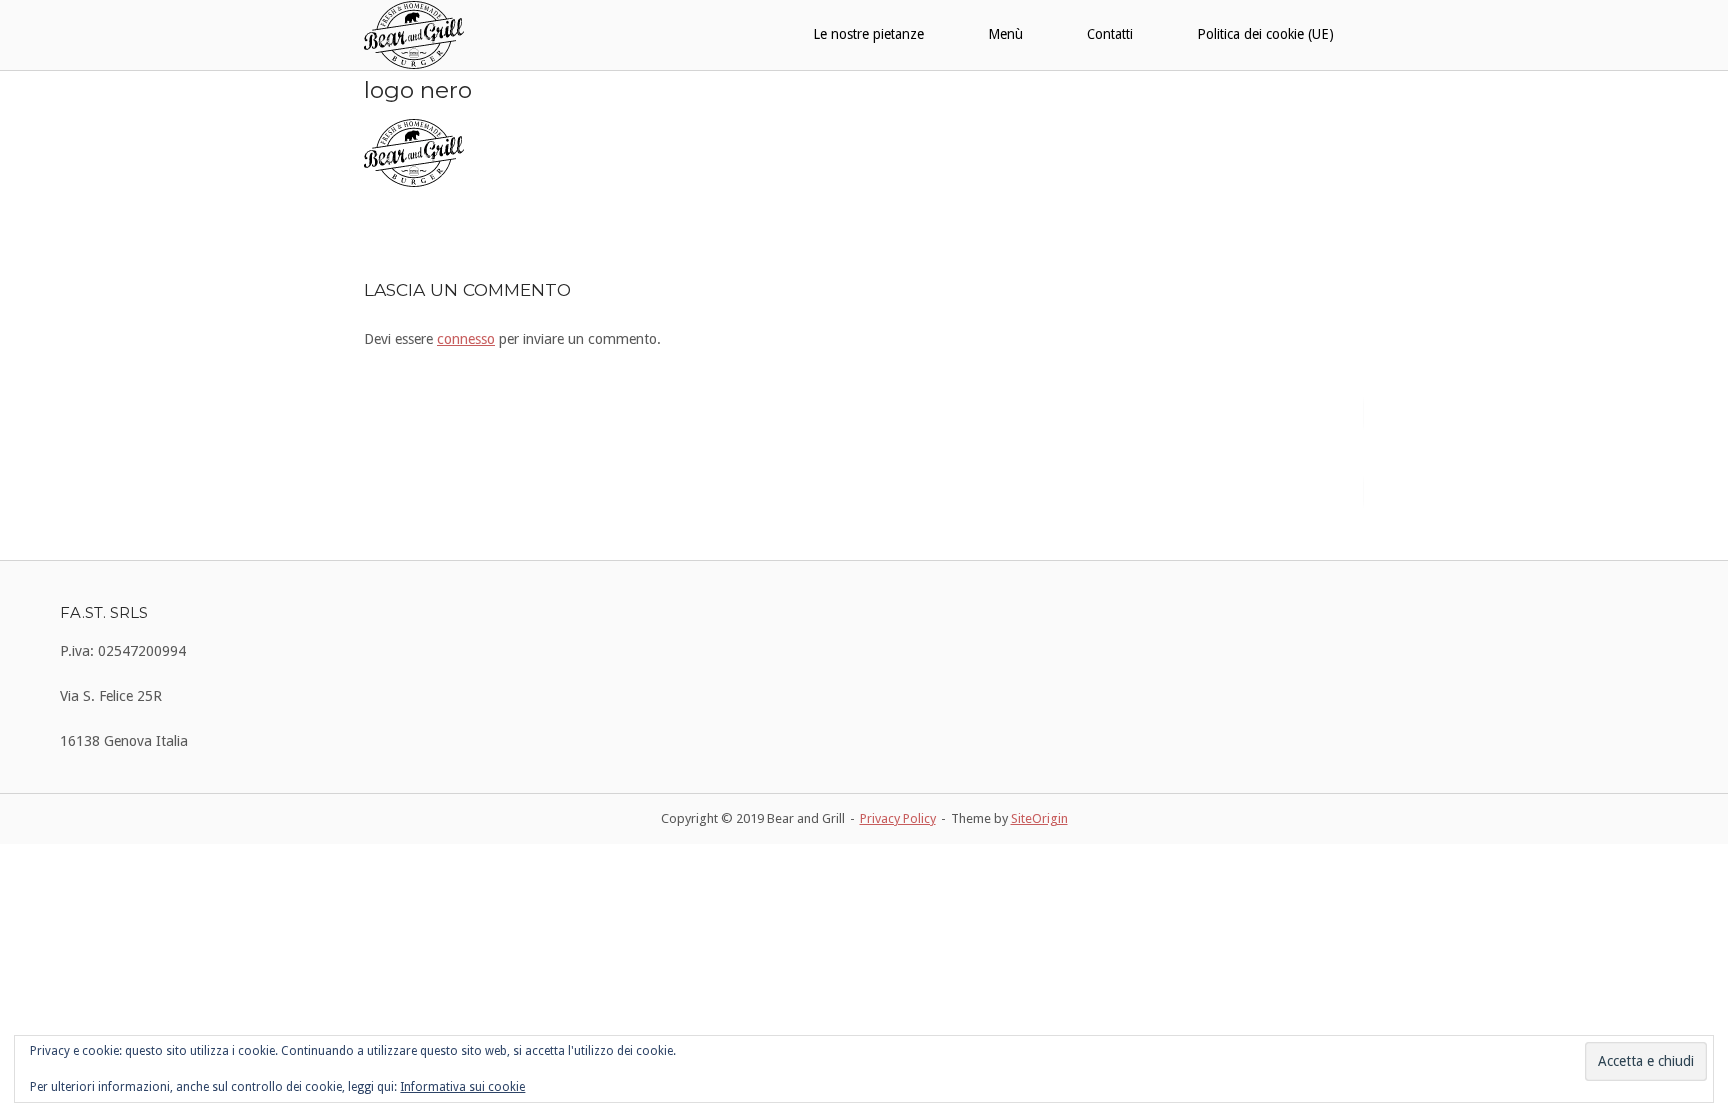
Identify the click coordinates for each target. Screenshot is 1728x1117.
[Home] (414, 34)
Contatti (1110, 34)
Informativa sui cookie (462, 1087)
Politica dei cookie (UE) (1265, 34)
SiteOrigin (1039, 818)
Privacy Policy (898, 818)
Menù (1005, 34)
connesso (466, 339)
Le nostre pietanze (868, 34)
